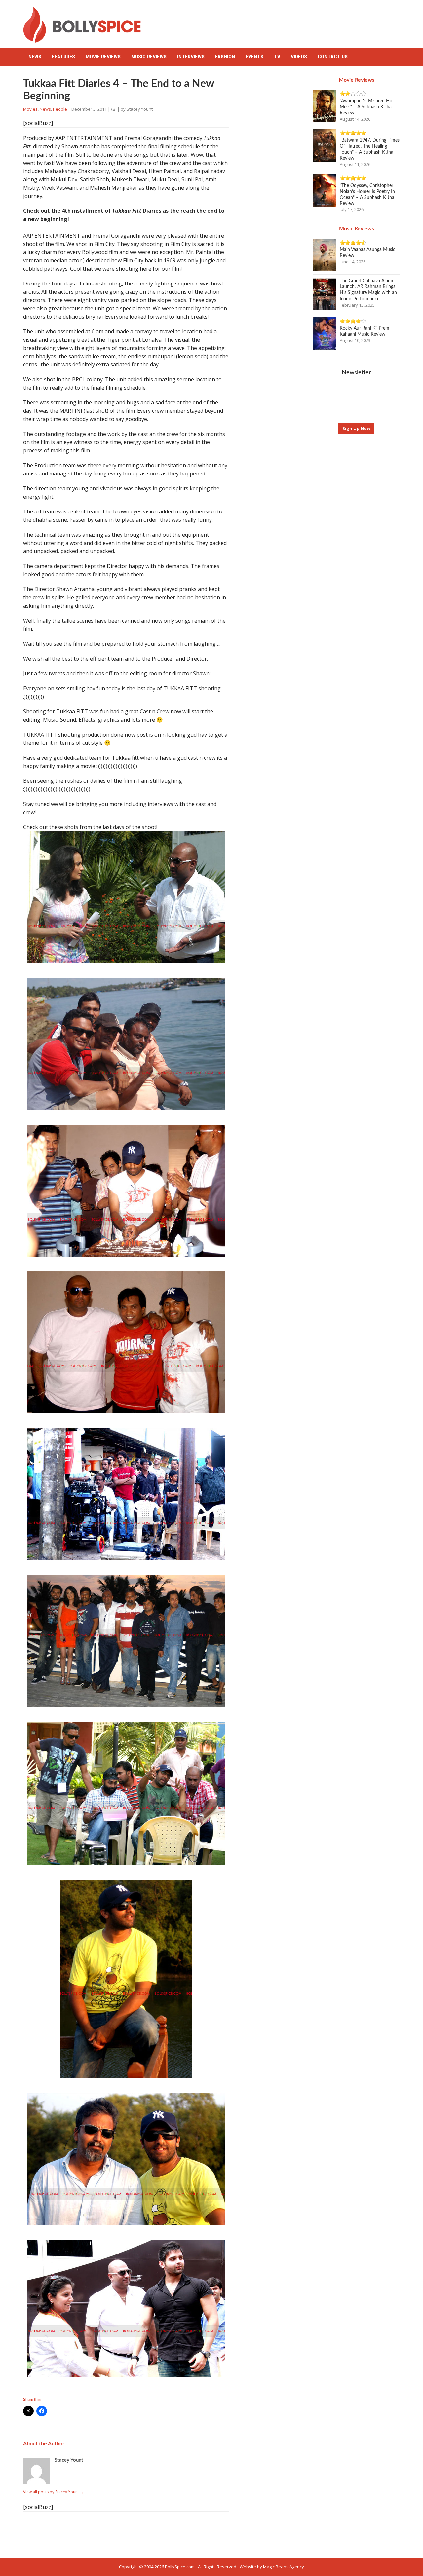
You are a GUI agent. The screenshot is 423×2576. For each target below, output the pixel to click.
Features (63, 57)
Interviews (191, 57)
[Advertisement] (280, 21)
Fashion (225, 57)
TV (277, 57)
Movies (30, 109)
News (35, 57)
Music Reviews (149, 57)
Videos (299, 57)
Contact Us (333, 57)
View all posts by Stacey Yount (54, 2492)
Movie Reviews (103, 57)
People (60, 109)
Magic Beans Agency (284, 2567)
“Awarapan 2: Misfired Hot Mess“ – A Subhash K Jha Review (367, 107)
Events (254, 57)
